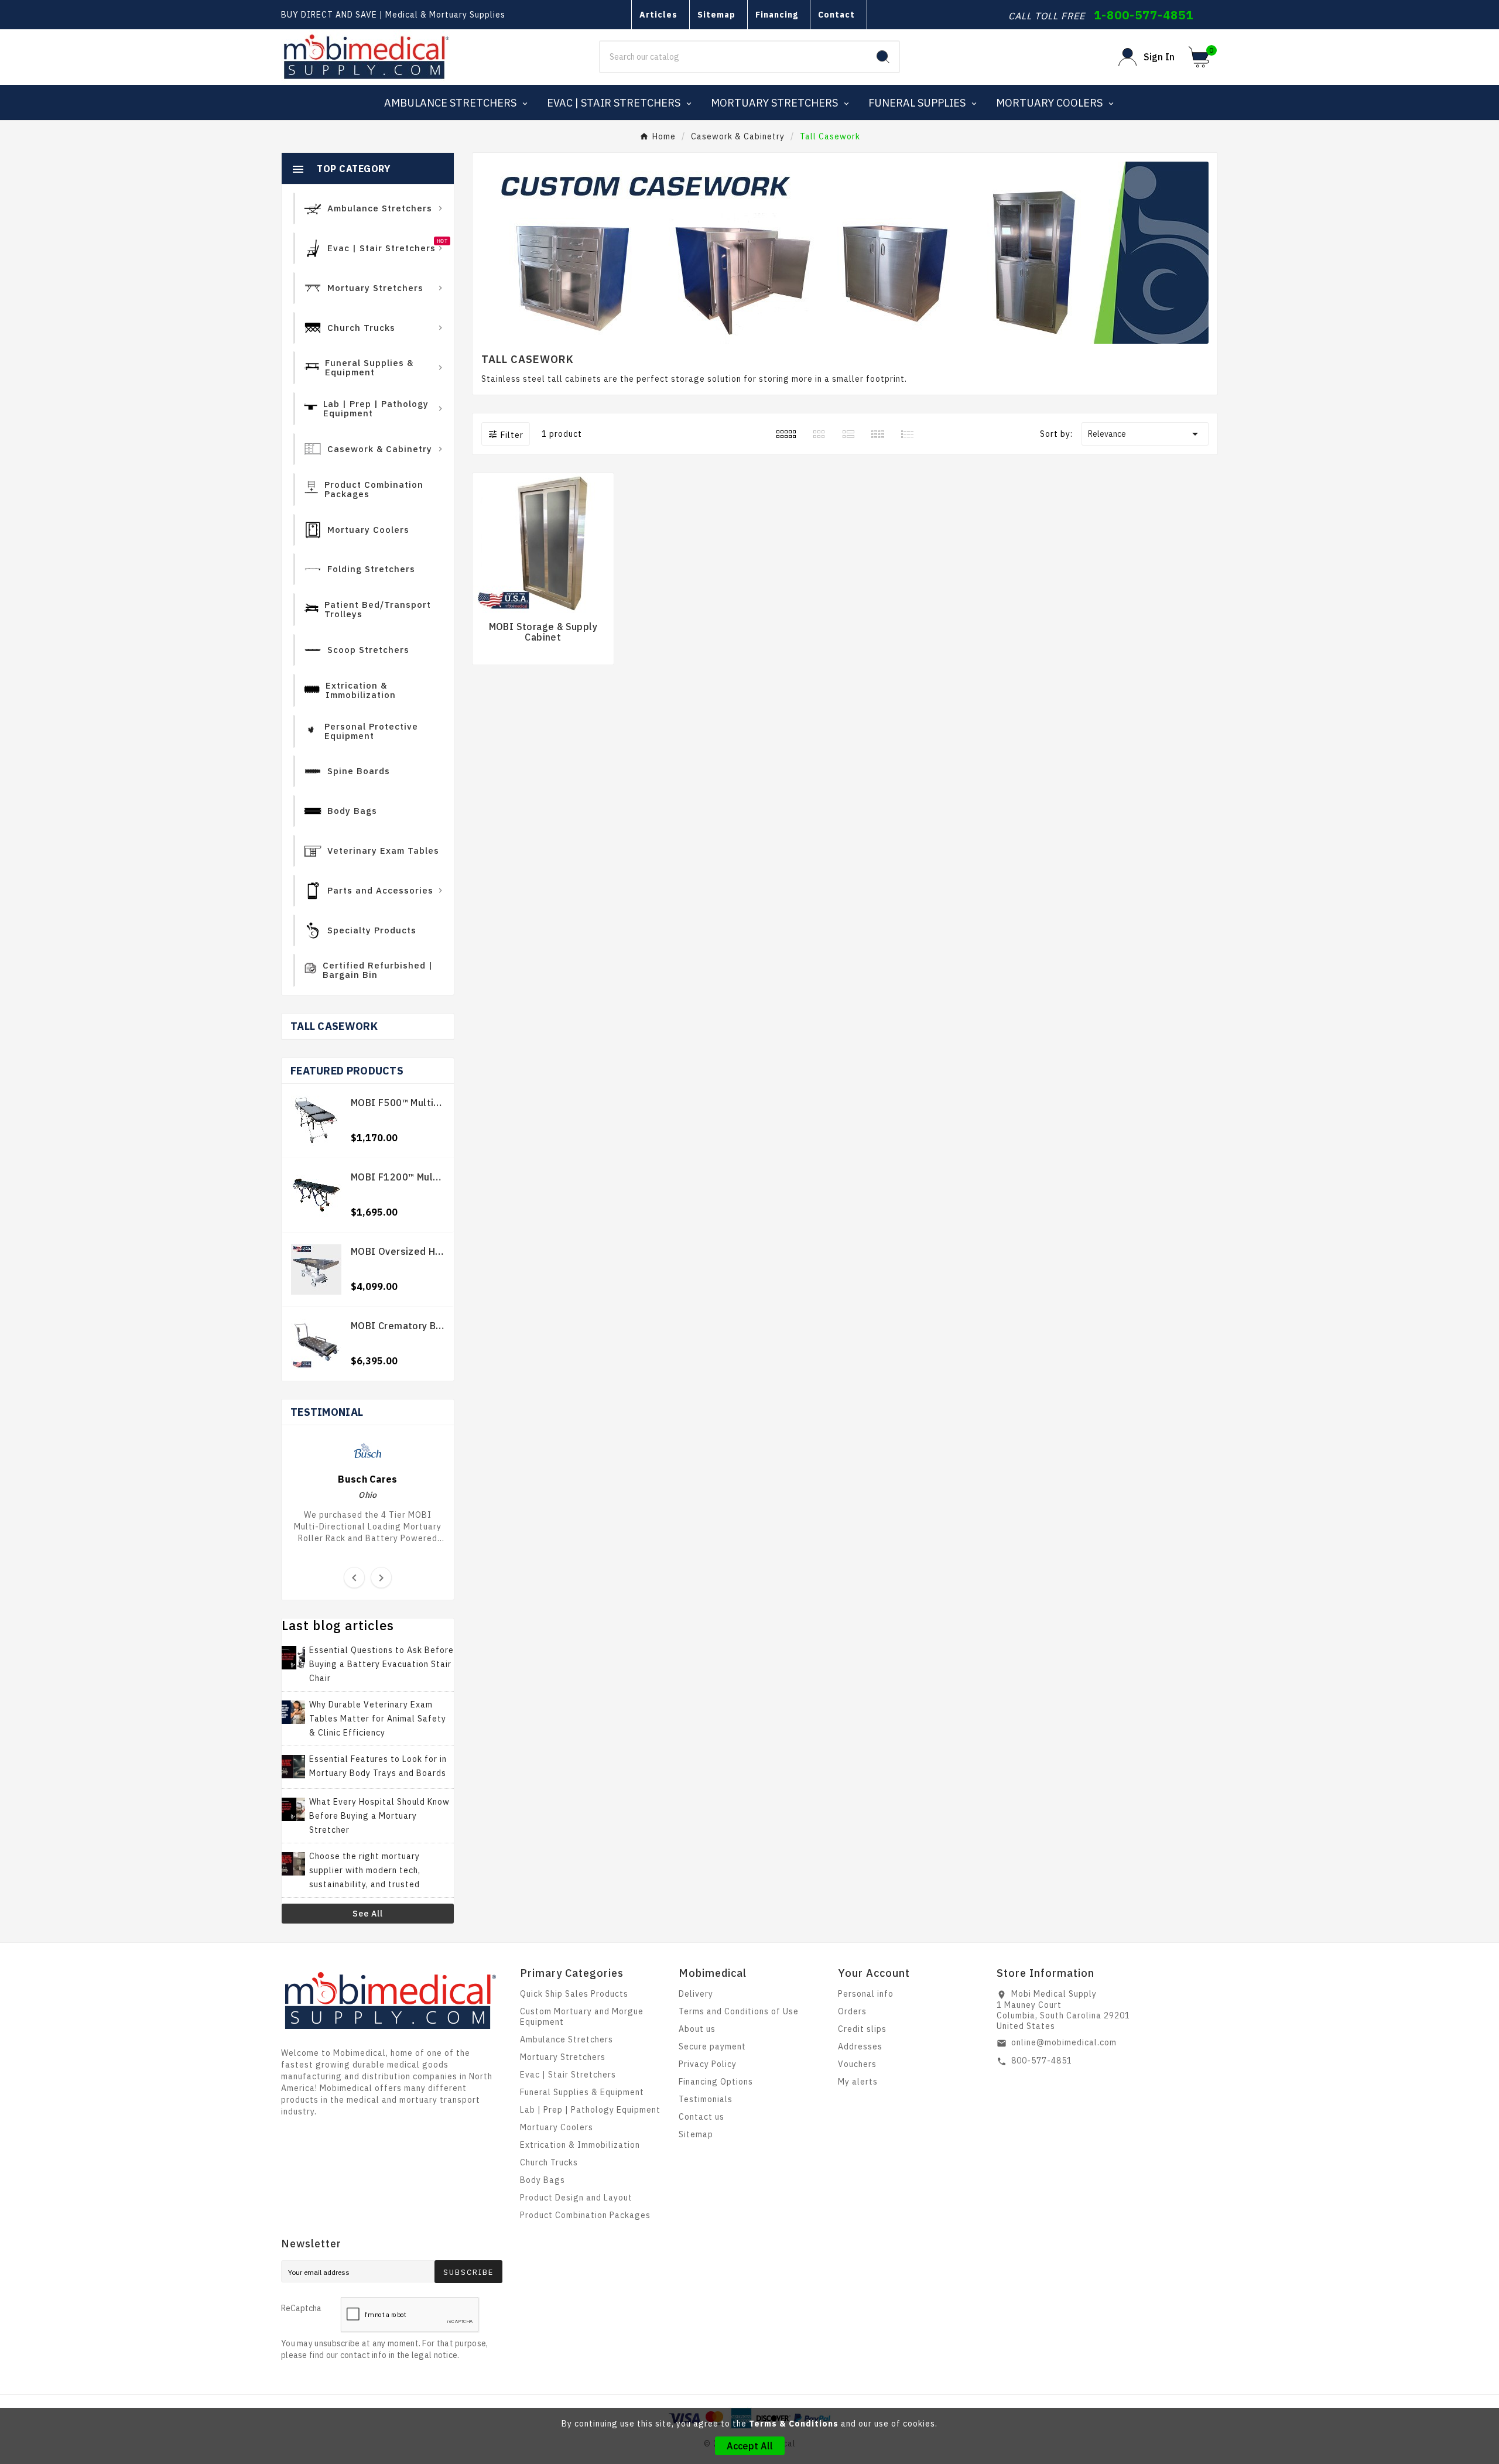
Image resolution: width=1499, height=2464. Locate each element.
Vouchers (857, 2064)
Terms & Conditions (794, 2424)
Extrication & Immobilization (580, 2145)
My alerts (858, 2082)
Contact (836, 15)
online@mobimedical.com (1064, 2042)
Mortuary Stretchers (563, 2057)
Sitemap (716, 15)
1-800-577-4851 (1144, 15)
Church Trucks (549, 2162)
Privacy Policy (708, 2064)
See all (368, 1914)
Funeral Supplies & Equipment (582, 2092)
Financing (777, 15)
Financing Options (716, 2082)
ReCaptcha (301, 2308)
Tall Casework (334, 1026)
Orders (852, 2011)
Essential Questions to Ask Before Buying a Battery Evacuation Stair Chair (381, 1664)
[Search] (883, 57)
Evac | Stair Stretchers (568, 2075)
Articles (658, 15)
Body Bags (543, 2180)
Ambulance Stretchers (567, 2039)
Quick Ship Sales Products (574, 1994)
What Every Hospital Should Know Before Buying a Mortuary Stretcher (379, 1816)
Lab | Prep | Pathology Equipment (590, 2110)
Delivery (696, 1994)
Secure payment (712, 2047)
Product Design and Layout (576, 2198)
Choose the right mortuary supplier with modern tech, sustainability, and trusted (365, 1870)
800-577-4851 (1042, 2061)
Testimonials (706, 2099)
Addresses (860, 2047)
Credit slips (862, 2029)
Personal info (866, 1994)
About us (697, 2029)
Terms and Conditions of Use (739, 2011)
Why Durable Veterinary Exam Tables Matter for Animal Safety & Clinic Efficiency (378, 1719)
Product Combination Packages (585, 2215)
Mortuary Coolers (557, 2127)
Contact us (701, 2117)
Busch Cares (367, 1479)
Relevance (1145, 434)
